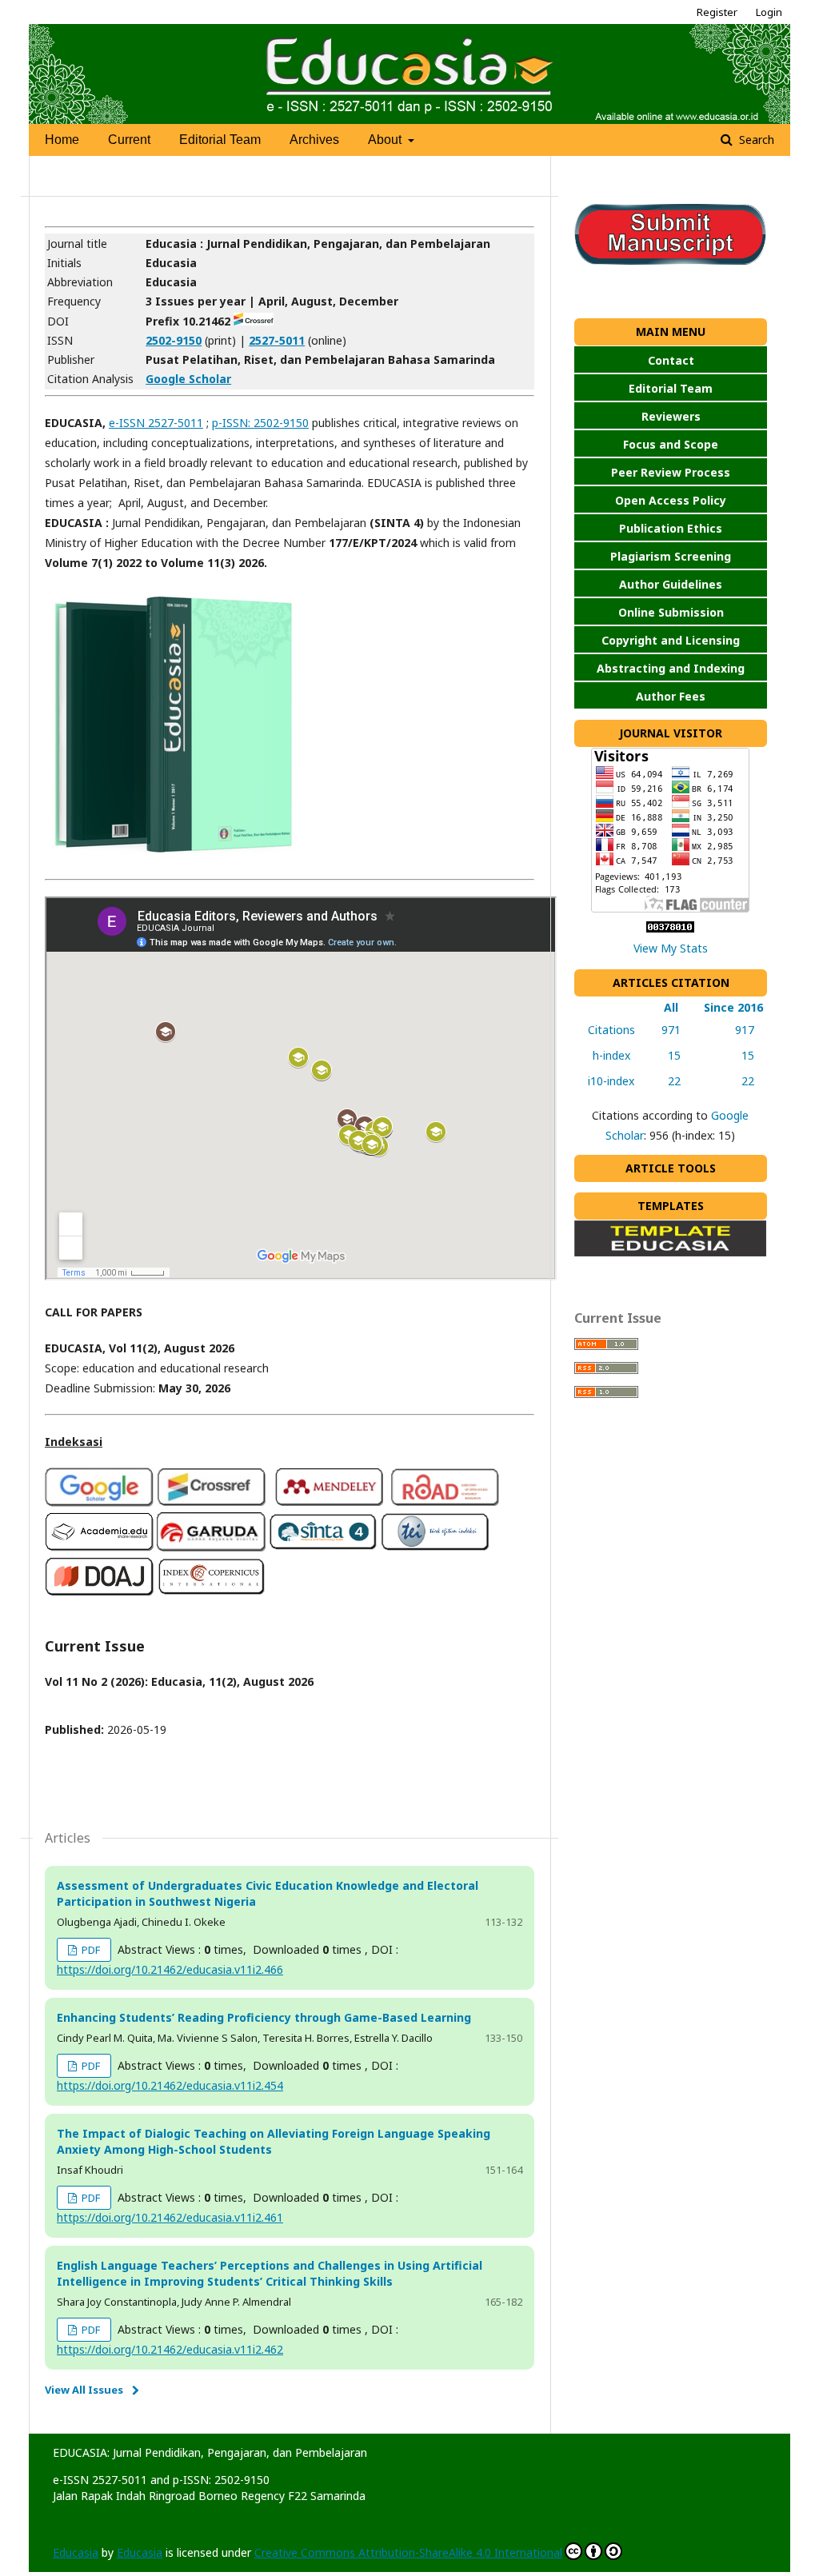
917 (733, 1030)
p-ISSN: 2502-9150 (260, 423)
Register (717, 12)
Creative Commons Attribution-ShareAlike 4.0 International (408, 2552)
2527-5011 (277, 340)
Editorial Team (220, 140)
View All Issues (84, 2390)
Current (129, 140)
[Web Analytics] (670, 928)
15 (668, 1055)
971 (668, 1030)
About (386, 140)
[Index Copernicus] (211, 1592)
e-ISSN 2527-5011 (156, 423)
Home (62, 140)
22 (668, 1081)
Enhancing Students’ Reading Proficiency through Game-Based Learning (264, 2017)
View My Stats (671, 948)
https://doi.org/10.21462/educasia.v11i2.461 (170, 2217)
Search (755, 140)
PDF (90, 1950)
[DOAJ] (99, 1592)
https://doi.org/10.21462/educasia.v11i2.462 (170, 2349)
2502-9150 (174, 340)
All (668, 1007)
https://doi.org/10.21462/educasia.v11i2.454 (170, 2085)
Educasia (76, 2552)
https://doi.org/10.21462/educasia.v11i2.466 (170, 1969)
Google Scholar (188, 379)
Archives (314, 140)
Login (769, 12)
